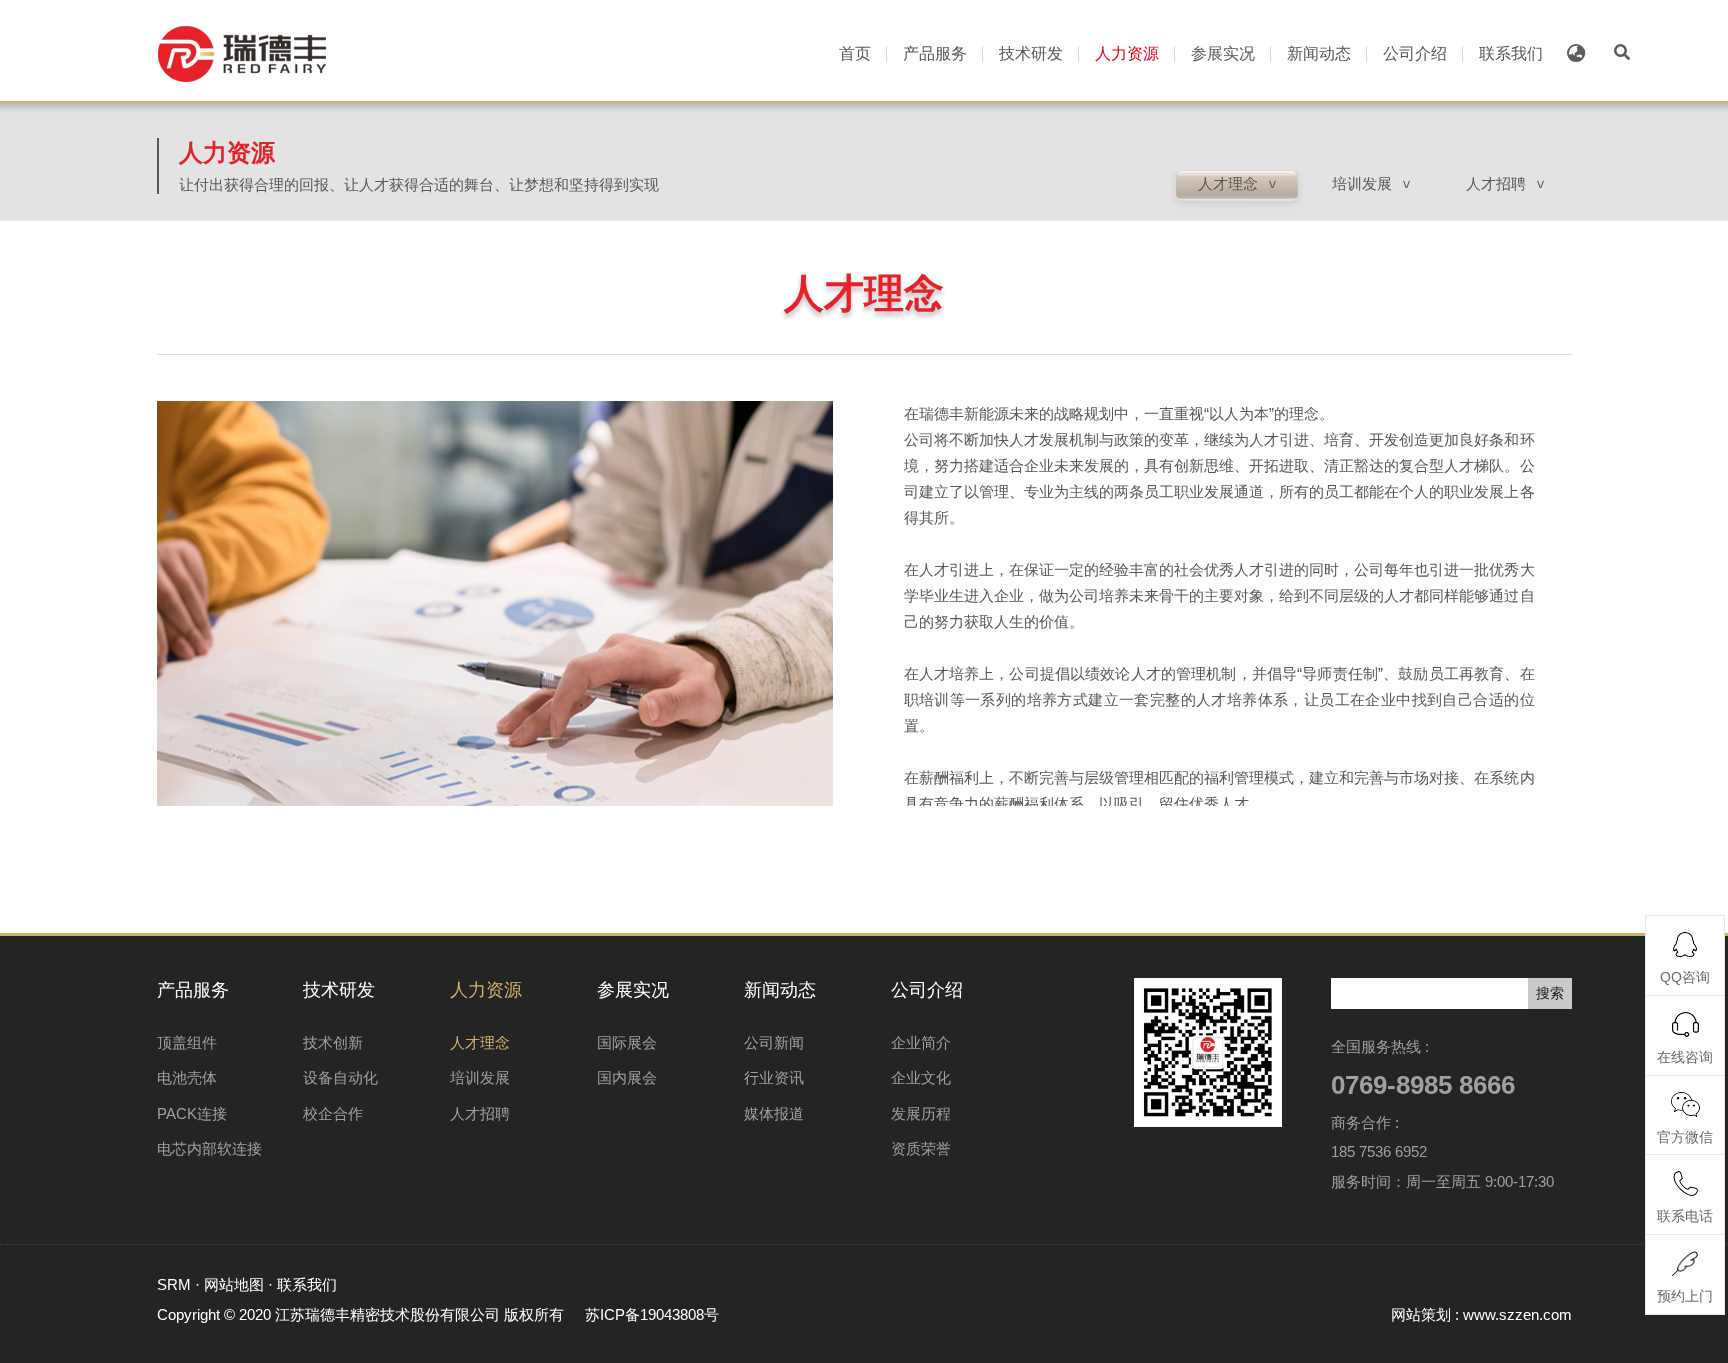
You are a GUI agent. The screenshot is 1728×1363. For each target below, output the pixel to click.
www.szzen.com (1517, 1314)
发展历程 (921, 1113)
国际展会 (627, 1042)
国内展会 (627, 1077)
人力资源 (1127, 53)
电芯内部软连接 (209, 1148)
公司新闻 (774, 1042)
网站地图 (234, 1284)
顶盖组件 (187, 1042)
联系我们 (1511, 53)
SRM (174, 1284)
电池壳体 (187, 1077)
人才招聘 (480, 1113)
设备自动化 (340, 1077)
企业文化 (921, 1077)
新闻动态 (1319, 53)
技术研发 (1031, 53)
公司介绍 (1415, 53)
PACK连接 (192, 1113)
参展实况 (1223, 53)
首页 (855, 53)
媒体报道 (774, 1113)
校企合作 (333, 1113)
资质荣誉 (921, 1148)
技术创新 (333, 1042)
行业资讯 (774, 1077)
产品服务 (935, 53)
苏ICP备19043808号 (652, 1314)
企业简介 (921, 1042)
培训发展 (480, 1077)
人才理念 (480, 1042)
